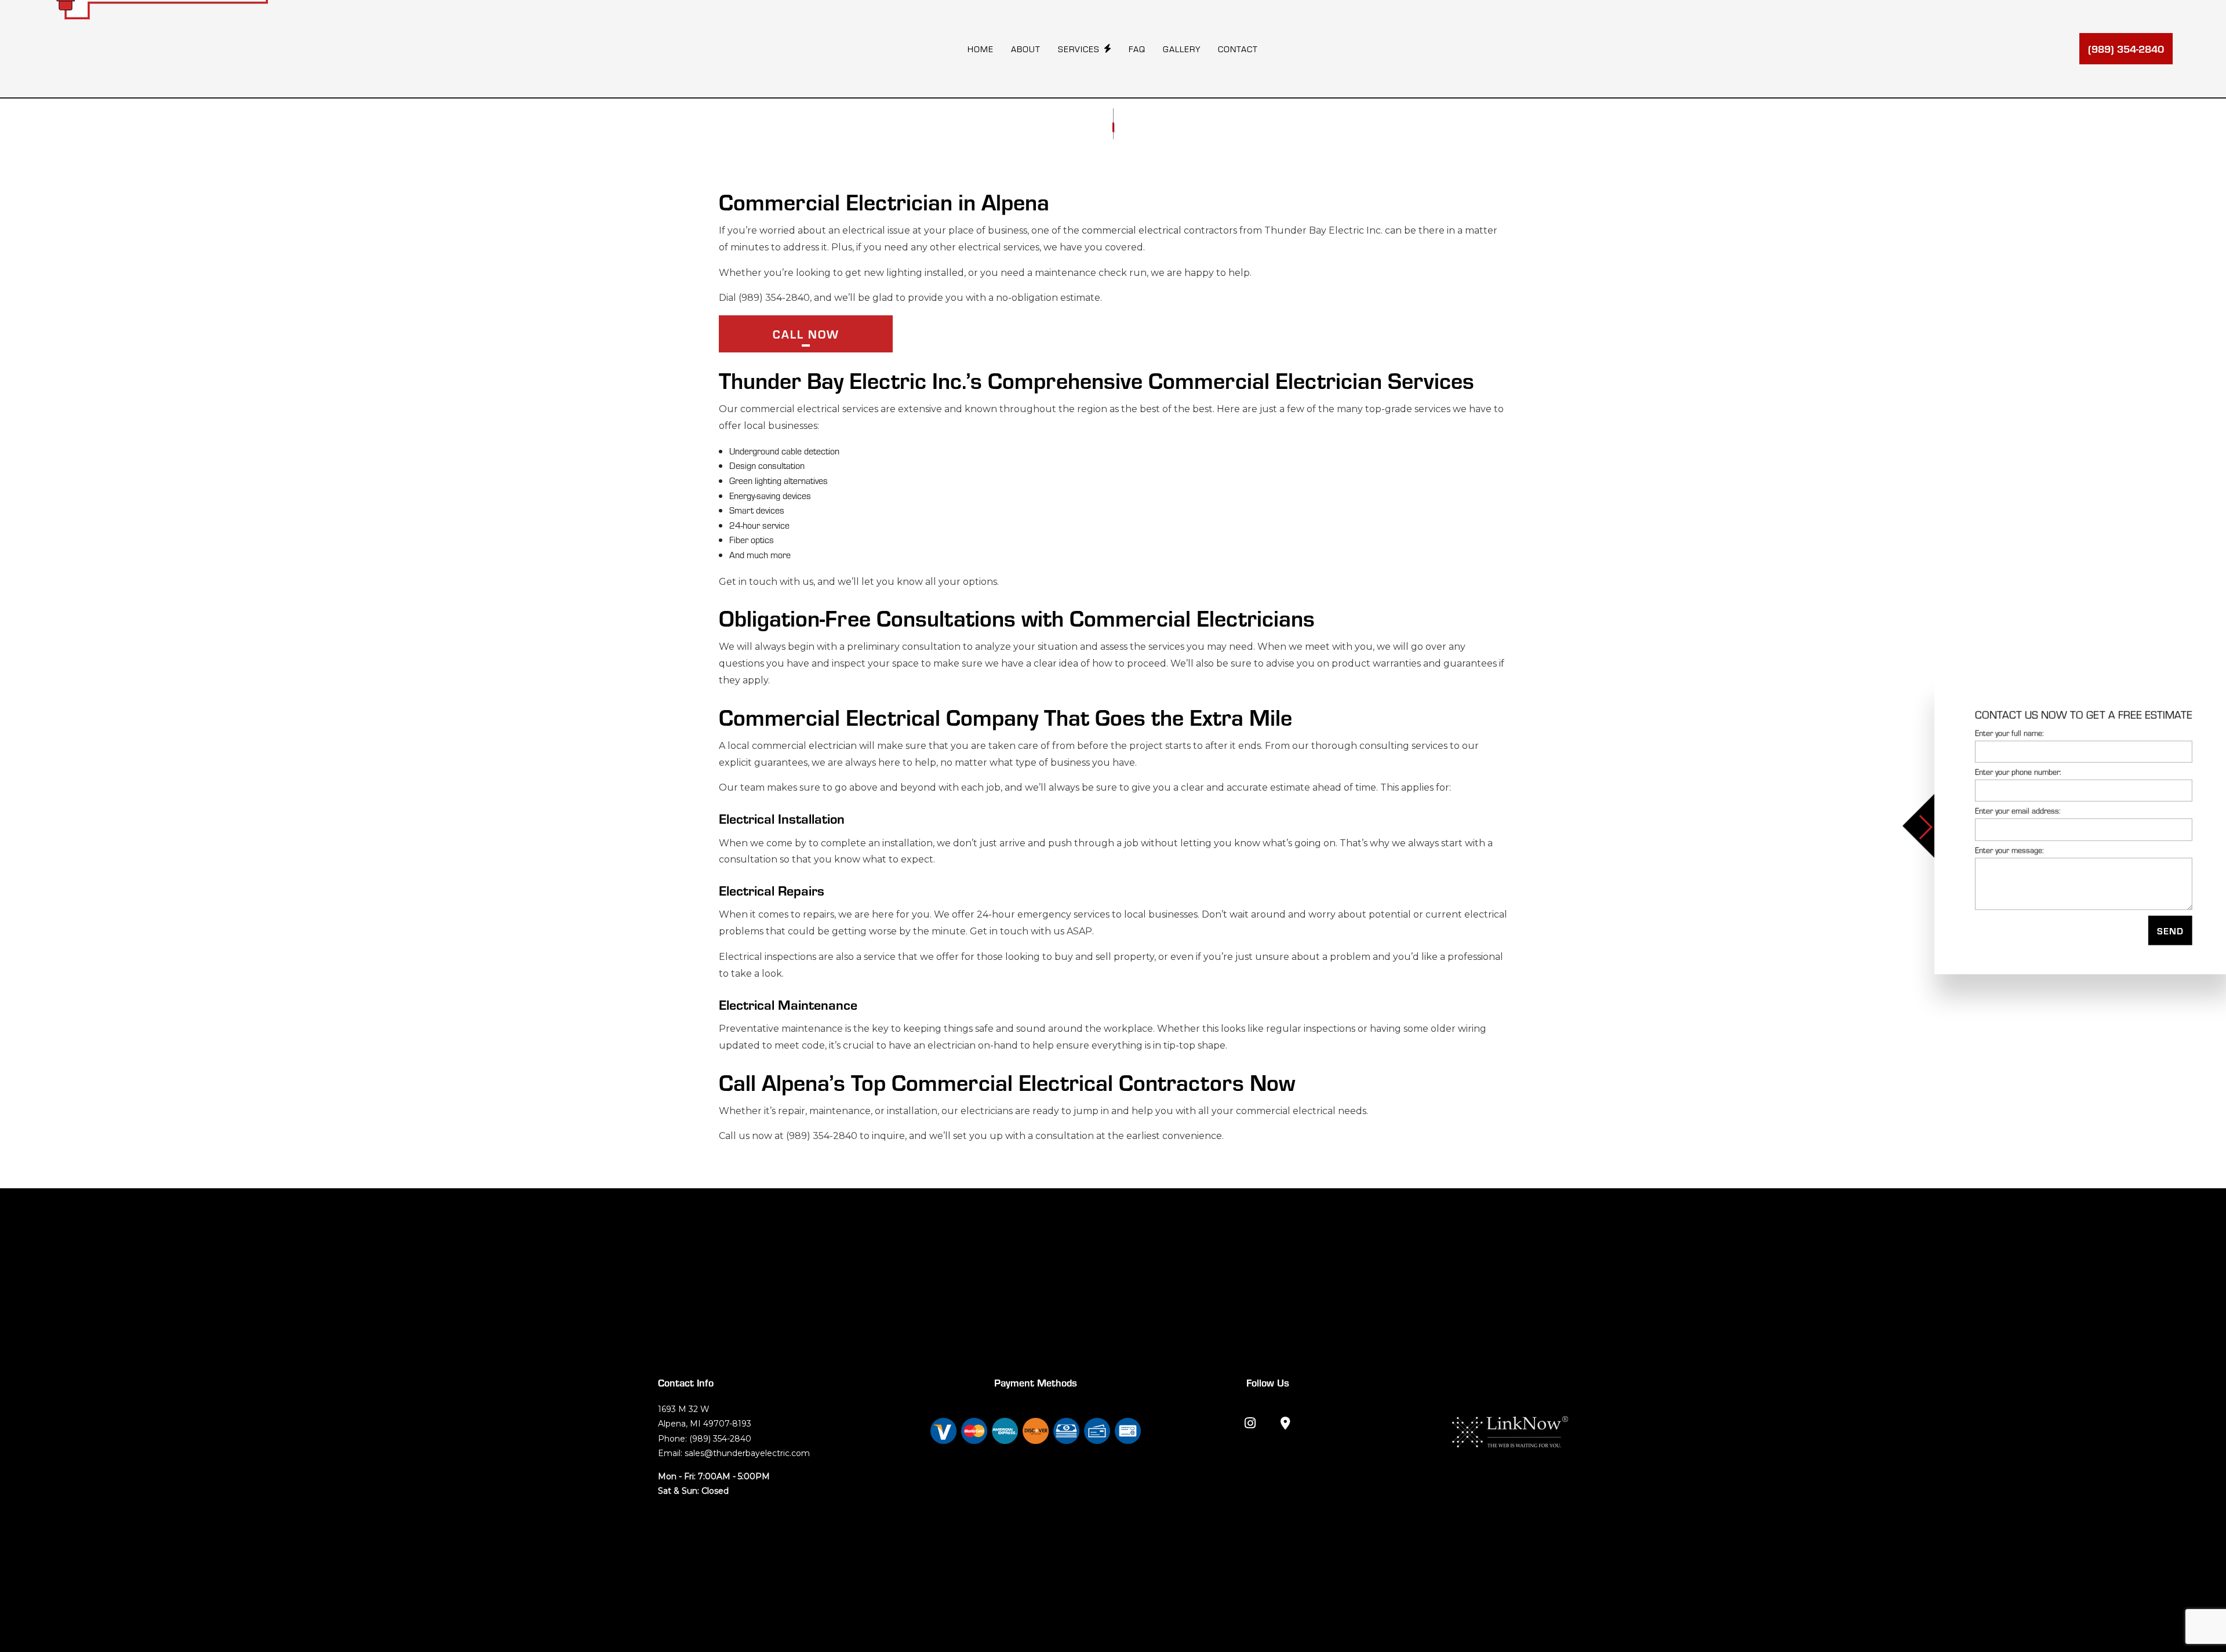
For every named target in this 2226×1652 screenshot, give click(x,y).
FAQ (1137, 49)
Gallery (1182, 49)
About (1026, 49)
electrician (833, 746)
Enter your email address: (2011, 811)
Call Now (806, 334)
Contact (1238, 49)
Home (981, 49)
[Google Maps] (1285, 1424)
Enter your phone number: (2011, 772)
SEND (2163, 930)
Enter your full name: (2003, 733)
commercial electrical (1132, 230)
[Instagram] (1250, 1424)
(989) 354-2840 (2126, 48)
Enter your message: (2003, 849)
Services (1079, 49)
